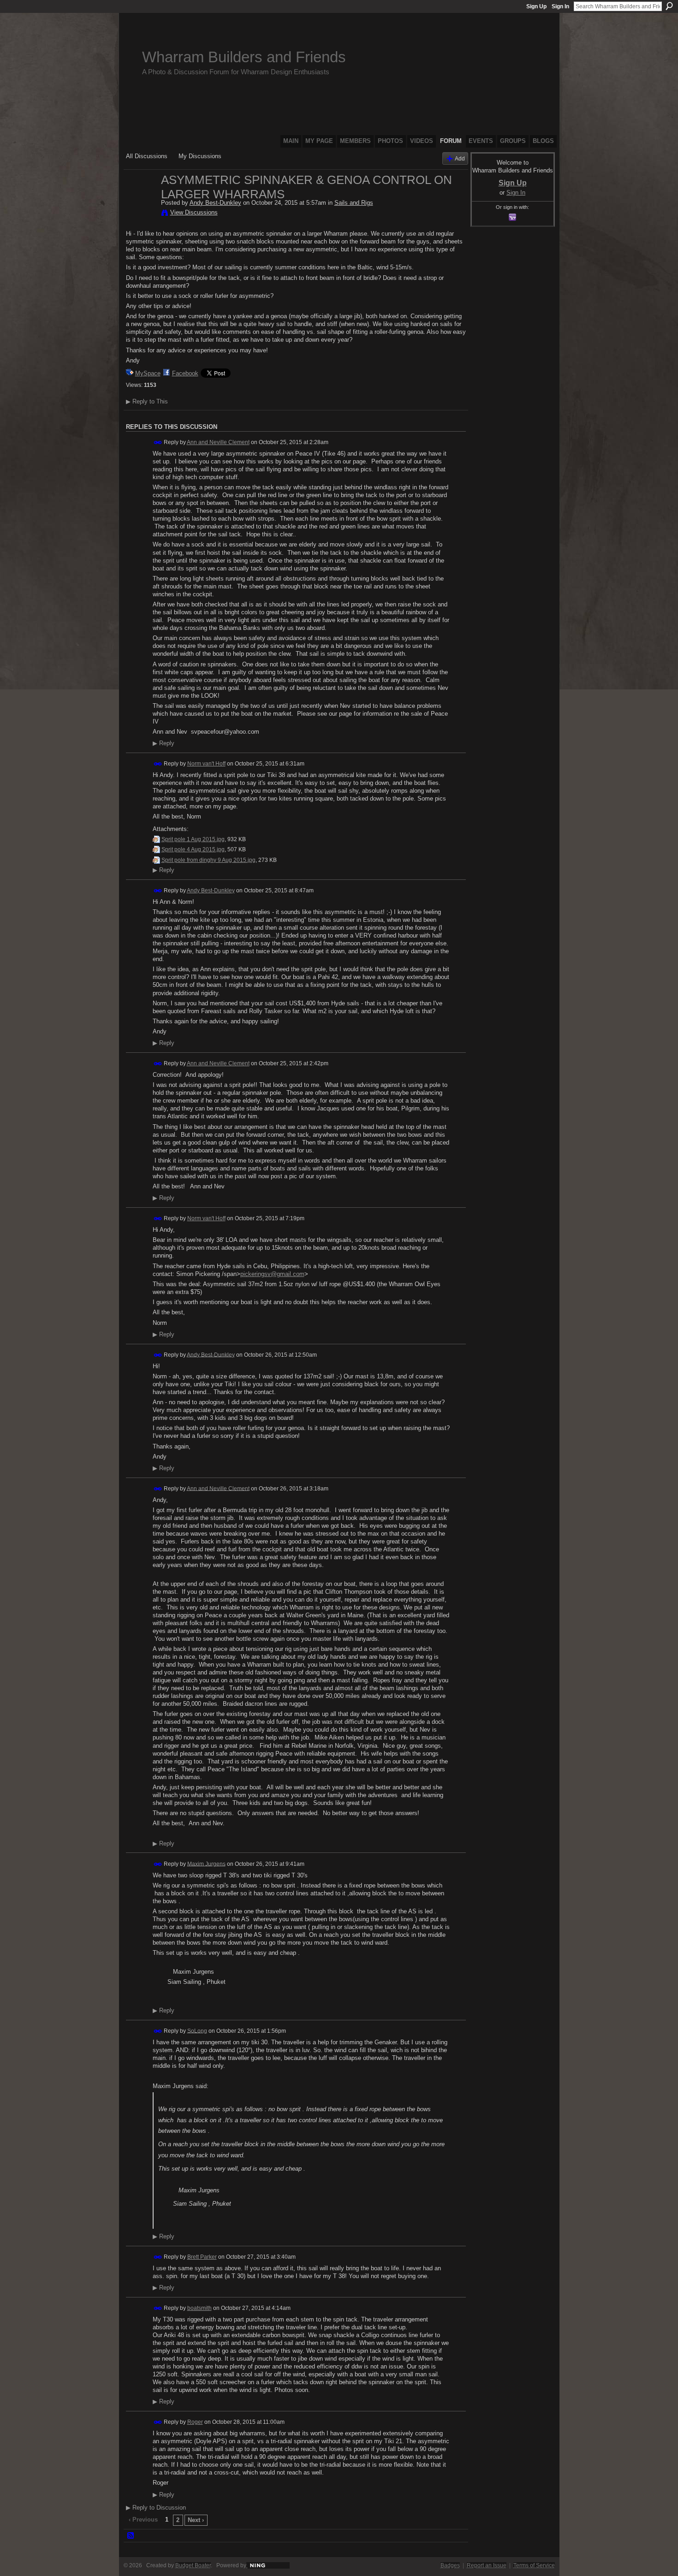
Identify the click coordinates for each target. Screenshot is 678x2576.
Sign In (560, 6)
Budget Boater (193, 2565)
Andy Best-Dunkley (215, 203)
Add (460, 158)
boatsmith (199, 2308)
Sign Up (536, 6)
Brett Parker (202, 2257)
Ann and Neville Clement (218, 442)
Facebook (185, 373)
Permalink (158, 442)
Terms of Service (534, 2565)
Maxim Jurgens (206, 1864)
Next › (196, 2520)
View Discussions (194, 212)
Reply (164, 743)
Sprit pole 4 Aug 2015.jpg (193, 849)
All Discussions (147, 156)
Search (669, 6)
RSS (131, 2536)
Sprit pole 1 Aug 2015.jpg (193, 839)
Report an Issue (487, 2565)
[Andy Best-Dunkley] (141, 199)
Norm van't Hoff (206, 764)
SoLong (197, 2030)
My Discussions (200, 156)
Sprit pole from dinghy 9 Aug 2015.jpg (208, 860)
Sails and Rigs (354, 203)
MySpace (148, 373)
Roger (195, 2422)
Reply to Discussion (156, 2508)
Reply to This (147, 401)
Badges (450, 2565)
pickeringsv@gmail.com (272, 1274)
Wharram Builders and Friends (244, 57)
